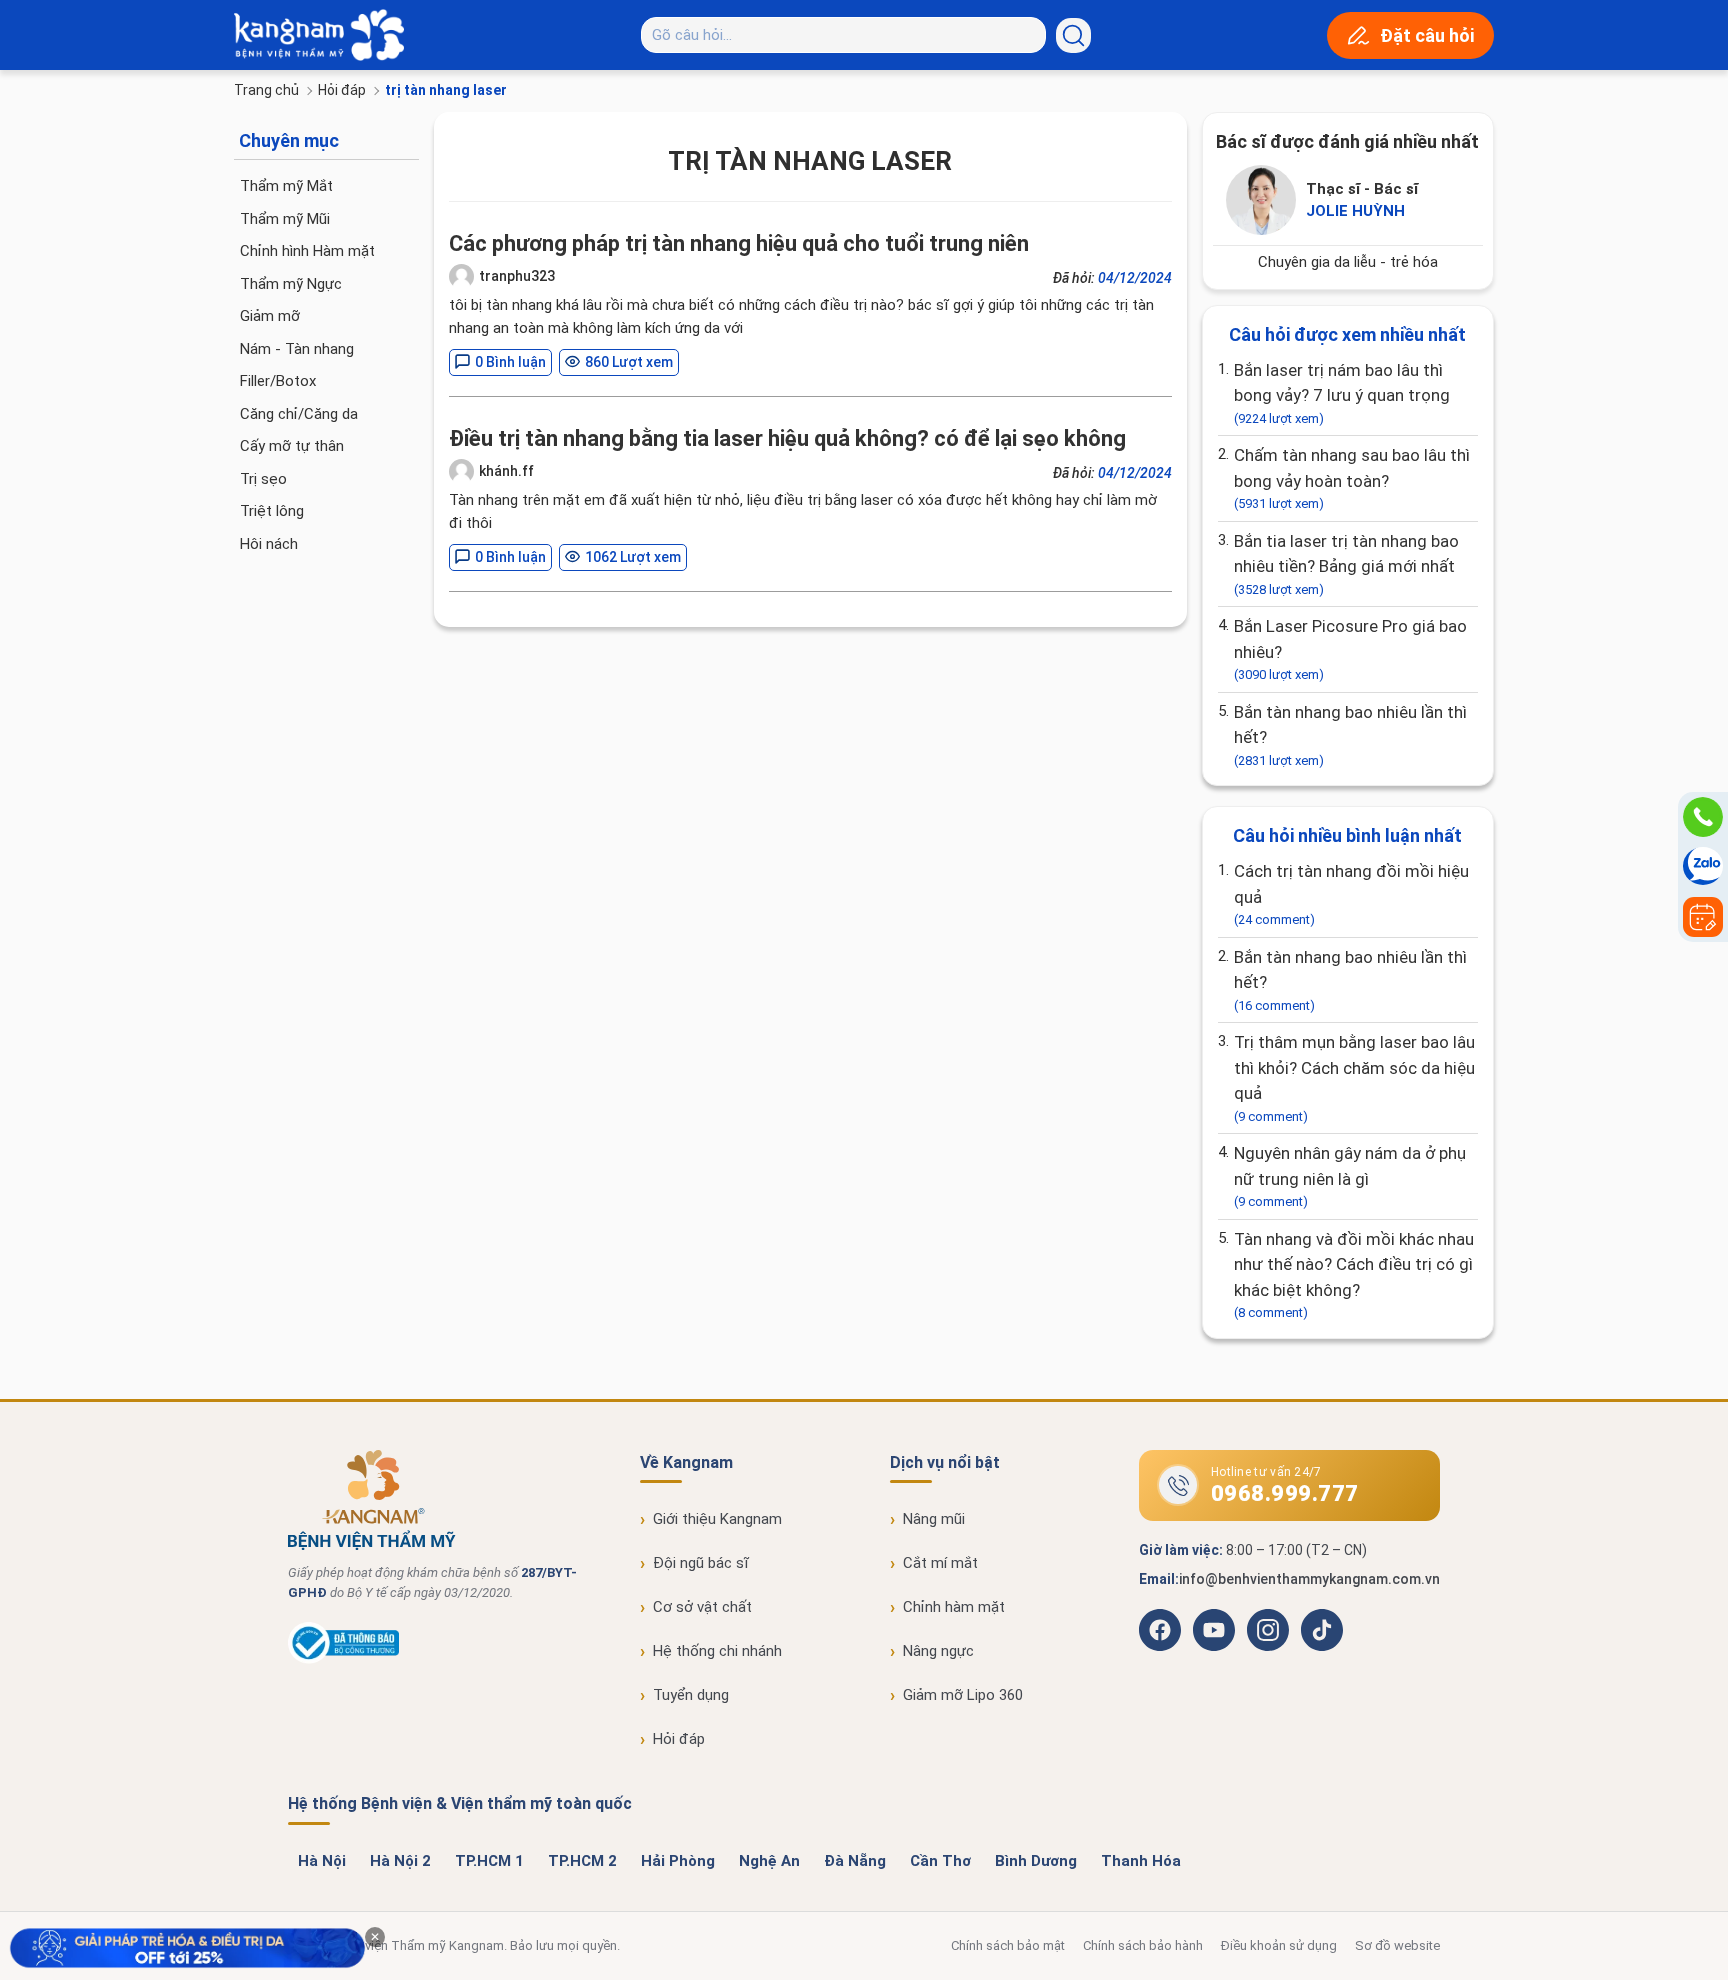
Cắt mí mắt (940, 1563)
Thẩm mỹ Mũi (285, 219)
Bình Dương (1036, 1861)
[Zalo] (1703, 867)
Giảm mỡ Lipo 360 (963, 1695)
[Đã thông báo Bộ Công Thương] (343, 1659)
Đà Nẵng (855, 1861)
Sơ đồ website (1397, 1945)
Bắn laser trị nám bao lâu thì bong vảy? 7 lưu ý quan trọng (1342, 393)
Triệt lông (272, 511)
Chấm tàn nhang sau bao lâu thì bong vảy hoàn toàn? (1352, 478)
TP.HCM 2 (582, 1861)
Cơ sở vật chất (702, 1607)
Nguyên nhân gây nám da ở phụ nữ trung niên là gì (1350, 1176)
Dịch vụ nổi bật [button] (945, 1462)
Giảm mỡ (270, 316)
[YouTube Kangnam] (1214, 1630)
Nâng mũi (934, 1519)
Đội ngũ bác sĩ (701, 1563)
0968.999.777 (1285, 1493)
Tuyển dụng (691, 1695)
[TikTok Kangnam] (1322, 1630)
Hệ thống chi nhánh (717, 1651)
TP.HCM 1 (489, 1861)
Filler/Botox (278, 381)
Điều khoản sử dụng (1279, 1945)
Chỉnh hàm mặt (954, 1607)
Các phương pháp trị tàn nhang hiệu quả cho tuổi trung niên (739, 243)
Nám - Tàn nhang (297, 349)
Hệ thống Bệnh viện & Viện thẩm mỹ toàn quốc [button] (460, 1803)
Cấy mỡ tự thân (292, 446)
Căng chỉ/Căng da (299, 414)
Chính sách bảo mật (1008, 1945)
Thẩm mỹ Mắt (286, 186)
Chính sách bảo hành (1143, 1945)
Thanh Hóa (1141, 1861)
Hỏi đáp (342, 90)
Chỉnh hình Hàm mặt (307, 251)
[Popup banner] (188, 1948)
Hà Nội (322, 1861)
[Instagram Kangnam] (1268, 1630)
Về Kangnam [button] (686, 1462)
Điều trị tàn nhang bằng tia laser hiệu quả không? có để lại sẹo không (787, 438)
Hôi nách (269, 544)
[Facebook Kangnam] (1160, 1630)
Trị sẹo (263, 479)
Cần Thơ (940, 1861)
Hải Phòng (678, 1861)
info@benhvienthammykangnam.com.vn (1309, 1579)
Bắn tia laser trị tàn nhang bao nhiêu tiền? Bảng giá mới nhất (1346, 564)
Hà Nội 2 (400, 1861)
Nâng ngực (938, 1651)
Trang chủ (266, 90)
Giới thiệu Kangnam (717, 1519)
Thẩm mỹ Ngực (291, 284)
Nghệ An (769, 1861)
